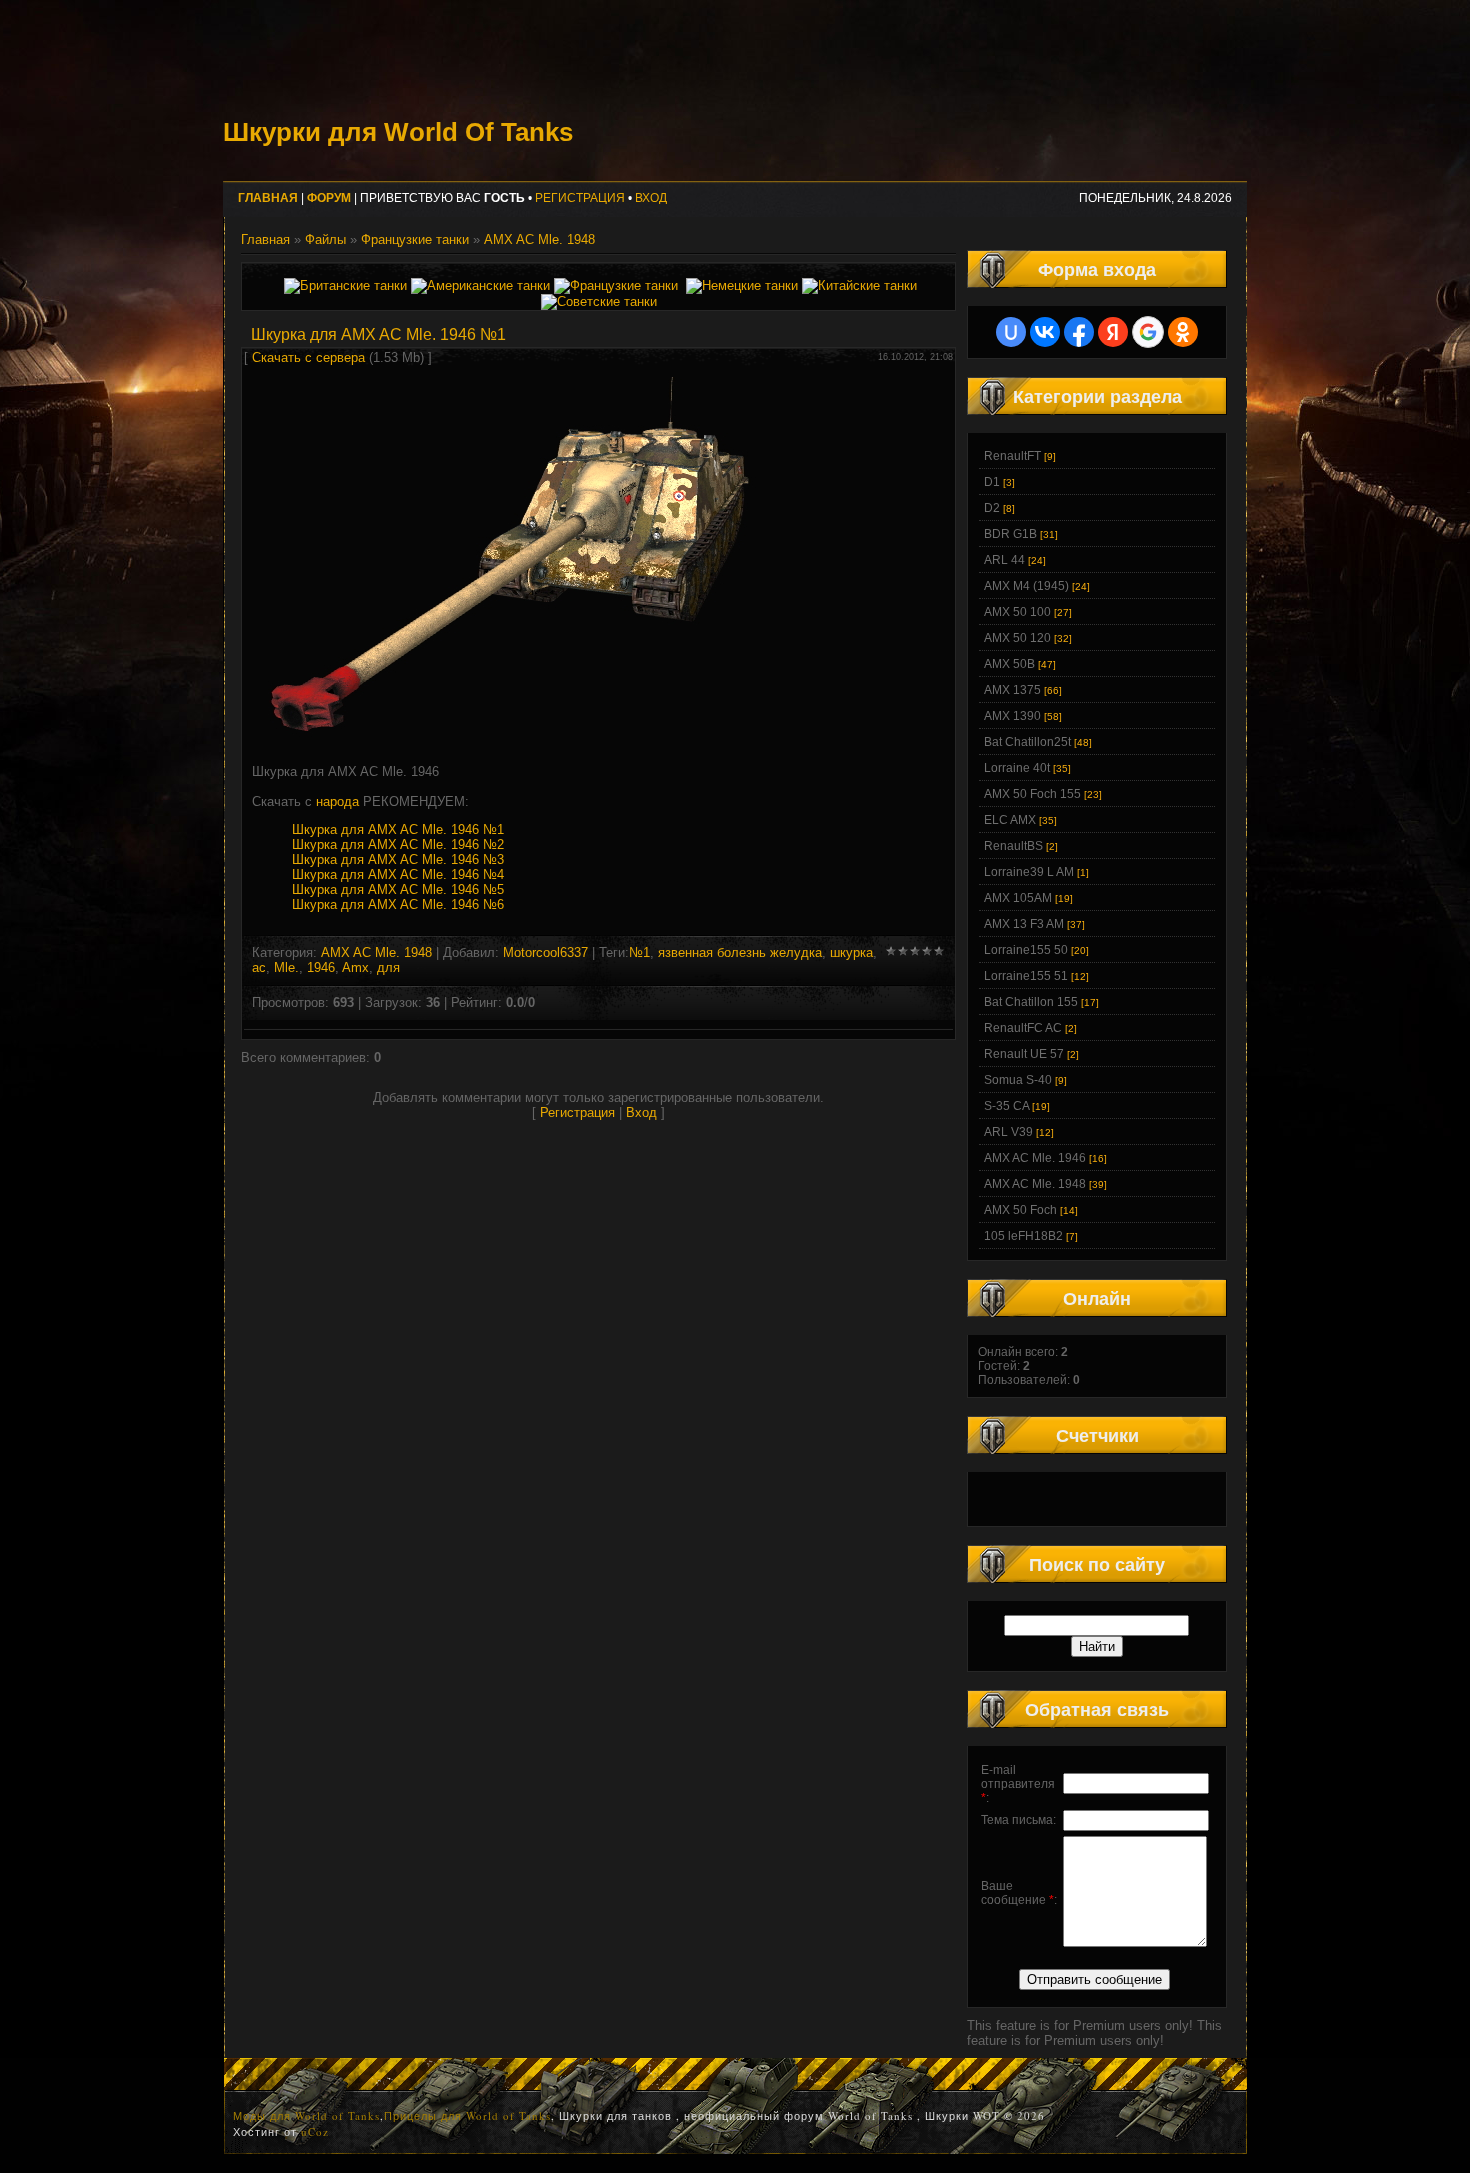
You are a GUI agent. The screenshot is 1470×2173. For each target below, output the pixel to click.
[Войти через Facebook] (1079, 332)
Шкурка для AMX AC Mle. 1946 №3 (398, 859)
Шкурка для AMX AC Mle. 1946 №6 (398, 904)
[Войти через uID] (1011, 332)
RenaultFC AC (1023, 1028)
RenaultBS (1013, 846)
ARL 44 (1004, 560)
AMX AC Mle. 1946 (1035, 1158)
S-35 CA (1006, 1106)
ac (259, 967)
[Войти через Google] (1148, 332)
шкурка (851, 952)
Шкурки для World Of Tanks (398, 132)
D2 (992, 508)
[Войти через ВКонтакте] (1045, 332)
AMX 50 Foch (1020, 1210)
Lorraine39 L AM (1029, 872)
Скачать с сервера (308, 357)
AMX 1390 (1012, 716)
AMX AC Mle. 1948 (539, 239)
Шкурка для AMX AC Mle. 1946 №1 (398, 829)
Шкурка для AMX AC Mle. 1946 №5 (398, 889)
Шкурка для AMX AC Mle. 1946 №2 (398, 844)
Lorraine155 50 (1026, 950)
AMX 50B (1009, 664)
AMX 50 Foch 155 (1032, 794)
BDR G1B (1010, 534)
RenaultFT (1012, 456)
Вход (651, 198)
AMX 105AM (1018, 898)
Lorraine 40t (1017, 768)
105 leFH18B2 (1023, 1236)
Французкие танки (415, 239)
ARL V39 (1008, 1132)
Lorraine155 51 (1026, 976)
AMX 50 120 (1017, 638)
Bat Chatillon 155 (1031, 1002)
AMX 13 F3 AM (1024, 924)
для (388, 967)
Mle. (286, 967)
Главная (265, 239)
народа (337, 801)
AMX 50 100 (1017, 612)
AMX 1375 (1012, 690)
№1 (639, 952)
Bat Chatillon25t (1027, 742)
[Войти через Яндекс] (1113, 332)
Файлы (325, 239)
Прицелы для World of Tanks (467, 2115)
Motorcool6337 (545, 952)
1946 (321, 967)
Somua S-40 (1018, 1080)
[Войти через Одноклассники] (1183, 332)
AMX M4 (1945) (1026, 586)
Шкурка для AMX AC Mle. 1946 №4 (398, 874)
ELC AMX (1010, 820)
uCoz (315, 2131)
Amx (355, 967)
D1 (992, 482)
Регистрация (580, 198)
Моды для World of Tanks (306, 2115)
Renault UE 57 (1024, 1054)
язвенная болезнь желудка (740, 952)
